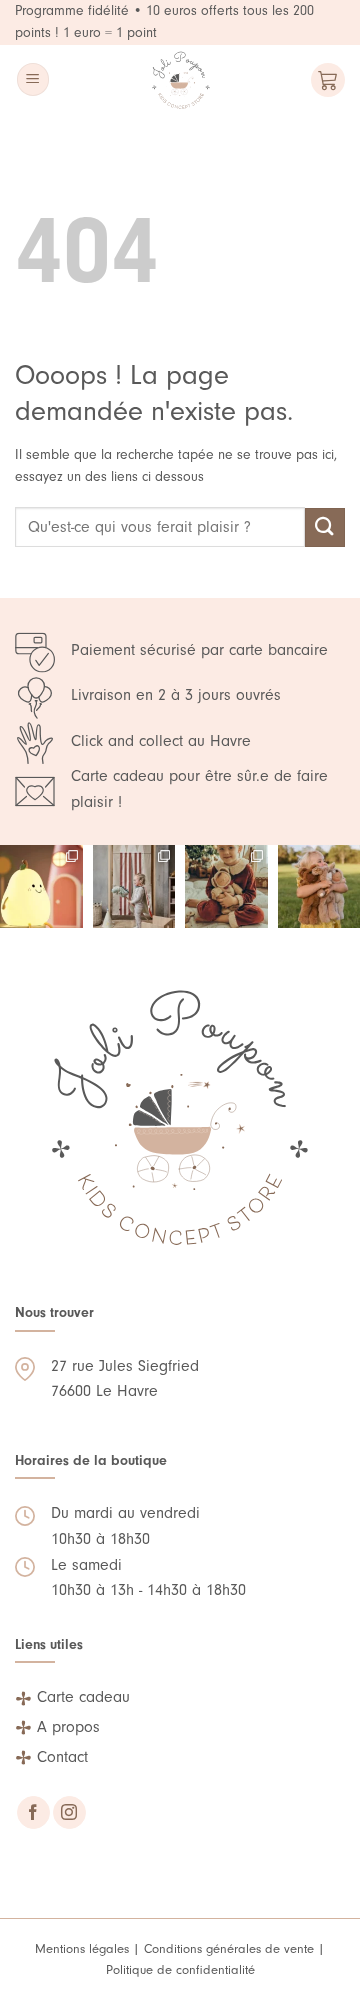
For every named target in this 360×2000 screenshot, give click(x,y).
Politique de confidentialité (180, 1969)
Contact (62, 1757)
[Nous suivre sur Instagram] (69, 1813)
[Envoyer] (325, 527)
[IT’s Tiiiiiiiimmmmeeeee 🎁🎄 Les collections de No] (226, 886)
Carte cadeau (83, 1697)
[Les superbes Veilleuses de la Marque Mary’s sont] (41, 886)
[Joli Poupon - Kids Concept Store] (180, 80)
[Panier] (328, 80)
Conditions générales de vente (229, 1948)
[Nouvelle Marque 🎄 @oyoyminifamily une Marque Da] (134, 886)
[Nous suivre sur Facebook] (33, 1813)
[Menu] (33, 79)
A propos (68, 1727)
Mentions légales (82, 1948)
